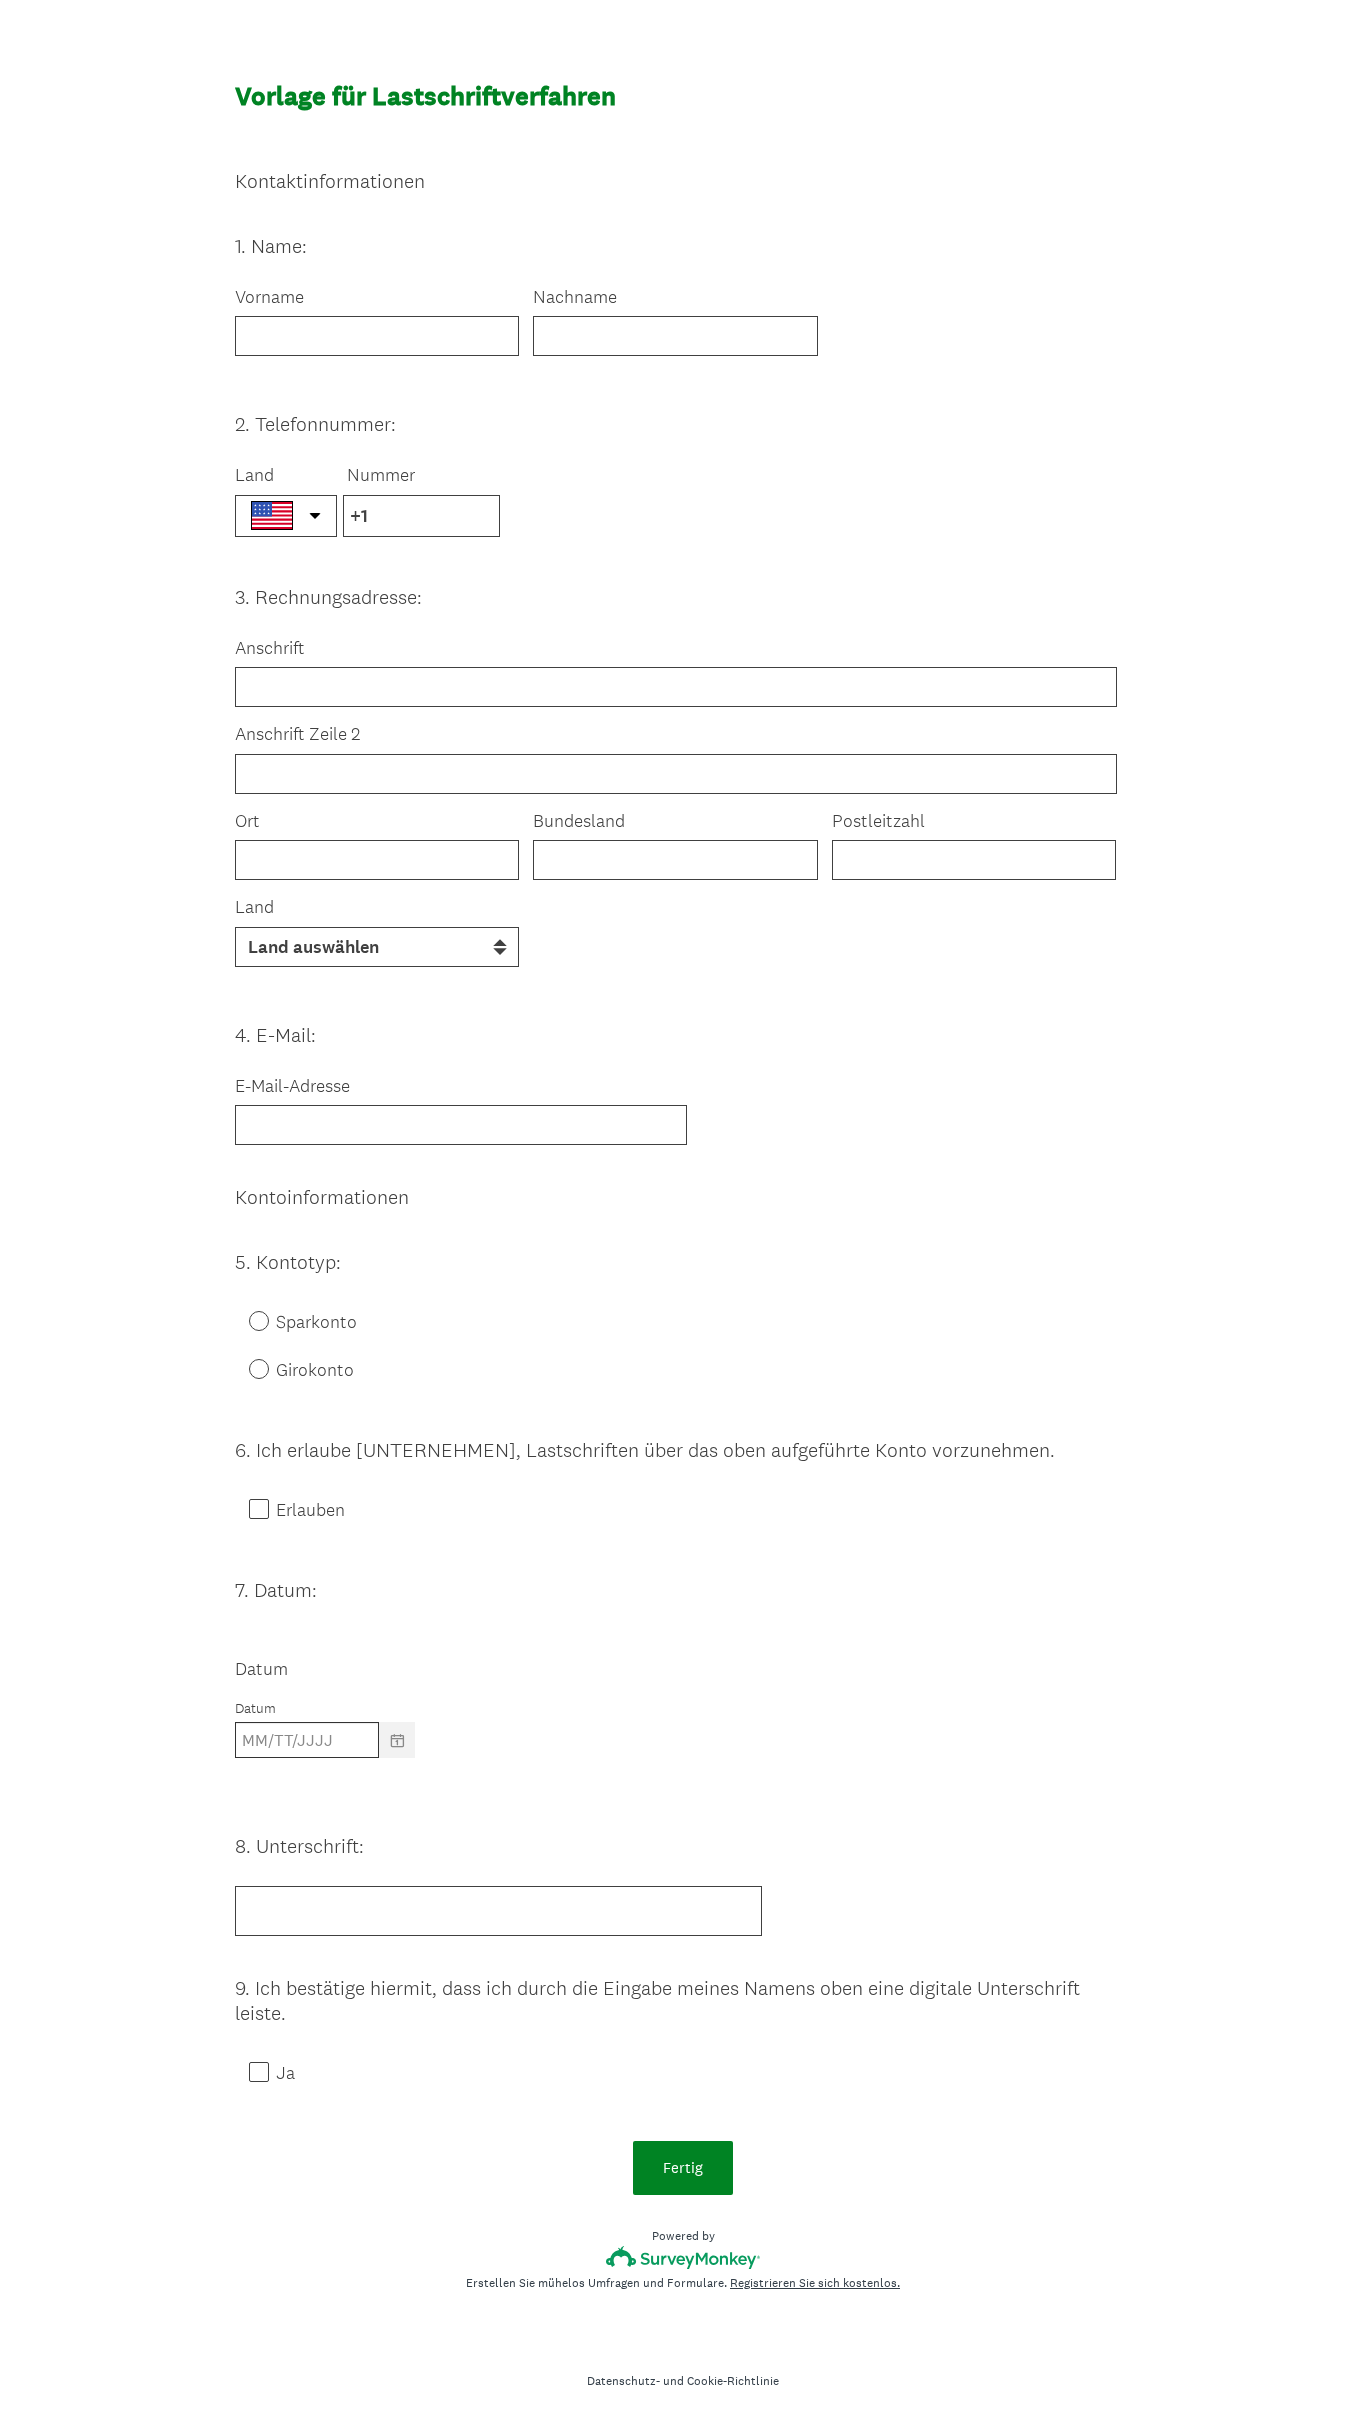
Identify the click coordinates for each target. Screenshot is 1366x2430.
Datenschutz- (623, 2381)
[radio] (245, 1320)
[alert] (683, 1775)
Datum (261, 1668)
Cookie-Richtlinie (733, 2381)
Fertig (683, 2167)
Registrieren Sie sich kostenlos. (815, 2283)
